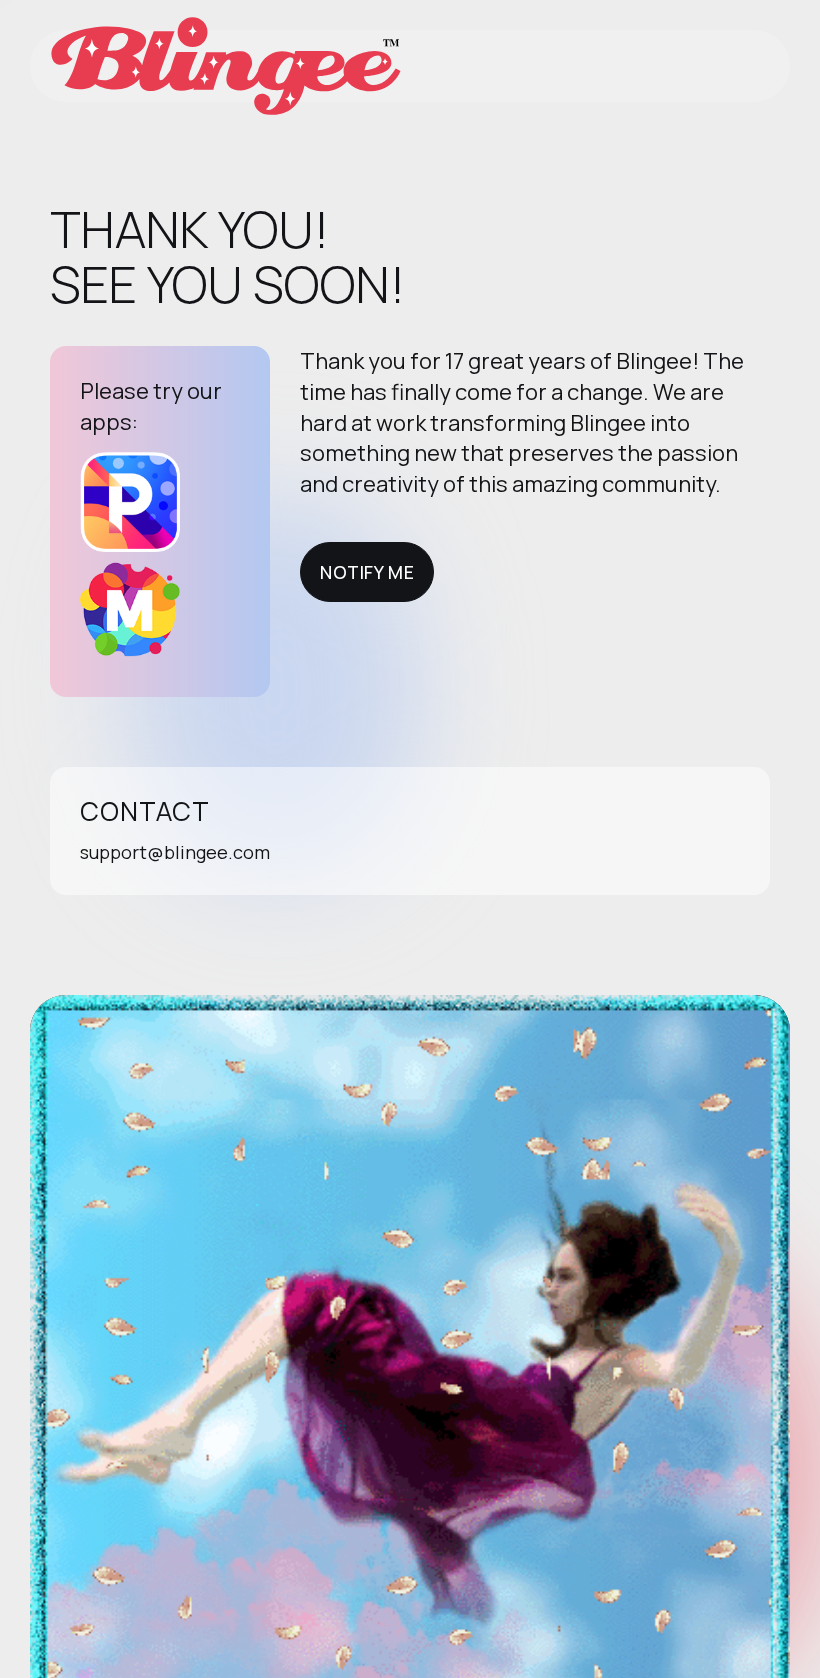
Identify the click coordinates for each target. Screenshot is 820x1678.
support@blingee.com (175, 852)
